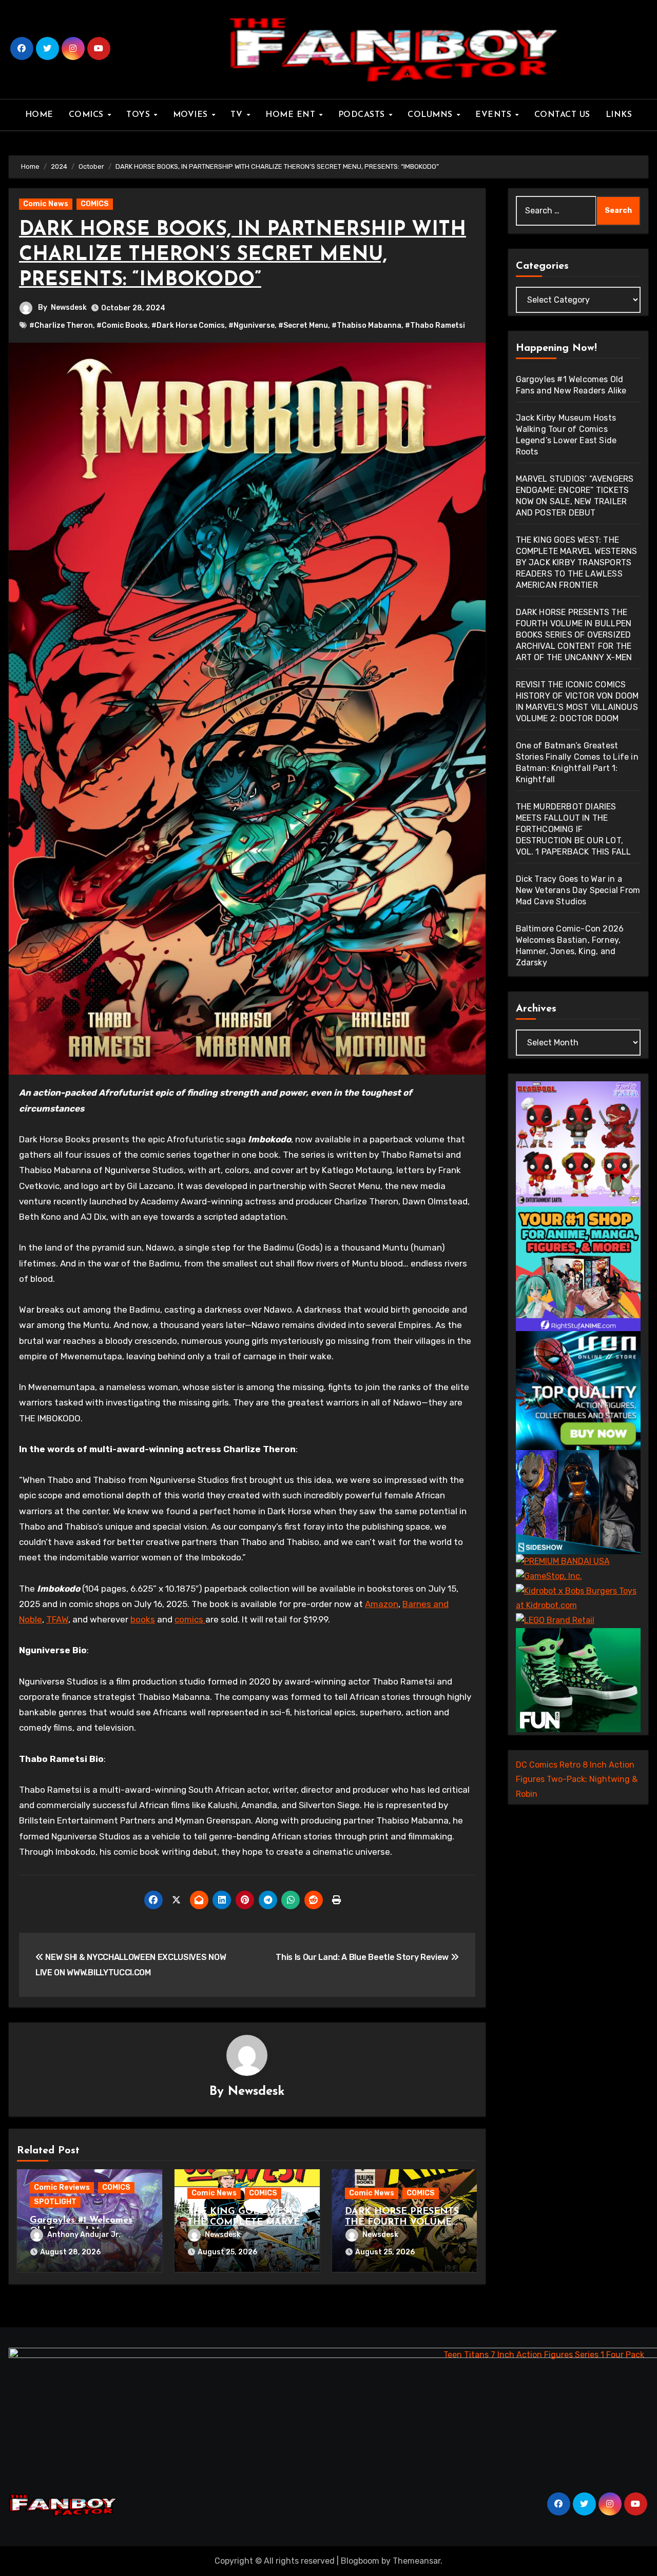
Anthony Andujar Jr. (84, 2235)
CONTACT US (562, 115)
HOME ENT (292, 115)
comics (190, 1619)
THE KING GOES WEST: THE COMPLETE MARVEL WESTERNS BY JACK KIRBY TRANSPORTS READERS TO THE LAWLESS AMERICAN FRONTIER (577, 562)
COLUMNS (431, 115)
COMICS (88, 115)
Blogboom (360, 2561)
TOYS (140, 115)
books (143, 1619)
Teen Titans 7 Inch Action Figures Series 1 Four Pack (544, 2355)
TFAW (57, 1619)
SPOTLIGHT (55, 2202)
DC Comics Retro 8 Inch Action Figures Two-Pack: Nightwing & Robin (577, 1779)
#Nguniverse (252, 325)
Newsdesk (69, 308)
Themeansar (417, 2561)
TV (238, 115)
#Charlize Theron (61, 325)
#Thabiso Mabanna (366, 325)
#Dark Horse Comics (188, 325)
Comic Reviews (62, 2187)
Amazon (382, 1604)
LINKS (619, 115)
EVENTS (495, 115)
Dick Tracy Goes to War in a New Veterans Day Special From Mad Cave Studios (578, 890)
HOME (39, 115)
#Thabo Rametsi (435, 325)
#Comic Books (122, 325)
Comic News (46, 204)
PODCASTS (363, 115)
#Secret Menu (303, 325)
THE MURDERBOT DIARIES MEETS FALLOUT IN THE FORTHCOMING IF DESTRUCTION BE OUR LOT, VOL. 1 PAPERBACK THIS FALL (574, 829)
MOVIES (192, 115)
